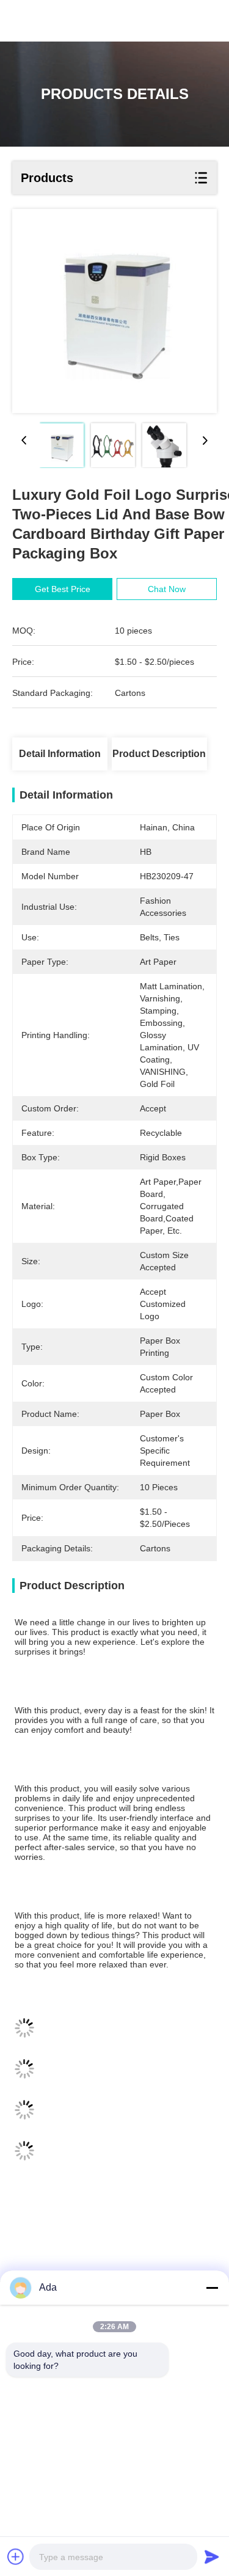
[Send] (212, 2556)
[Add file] (16, 2556)
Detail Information (60, 754)
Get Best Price (63, 589)
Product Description (159, 754)
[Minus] (212, 2288)
